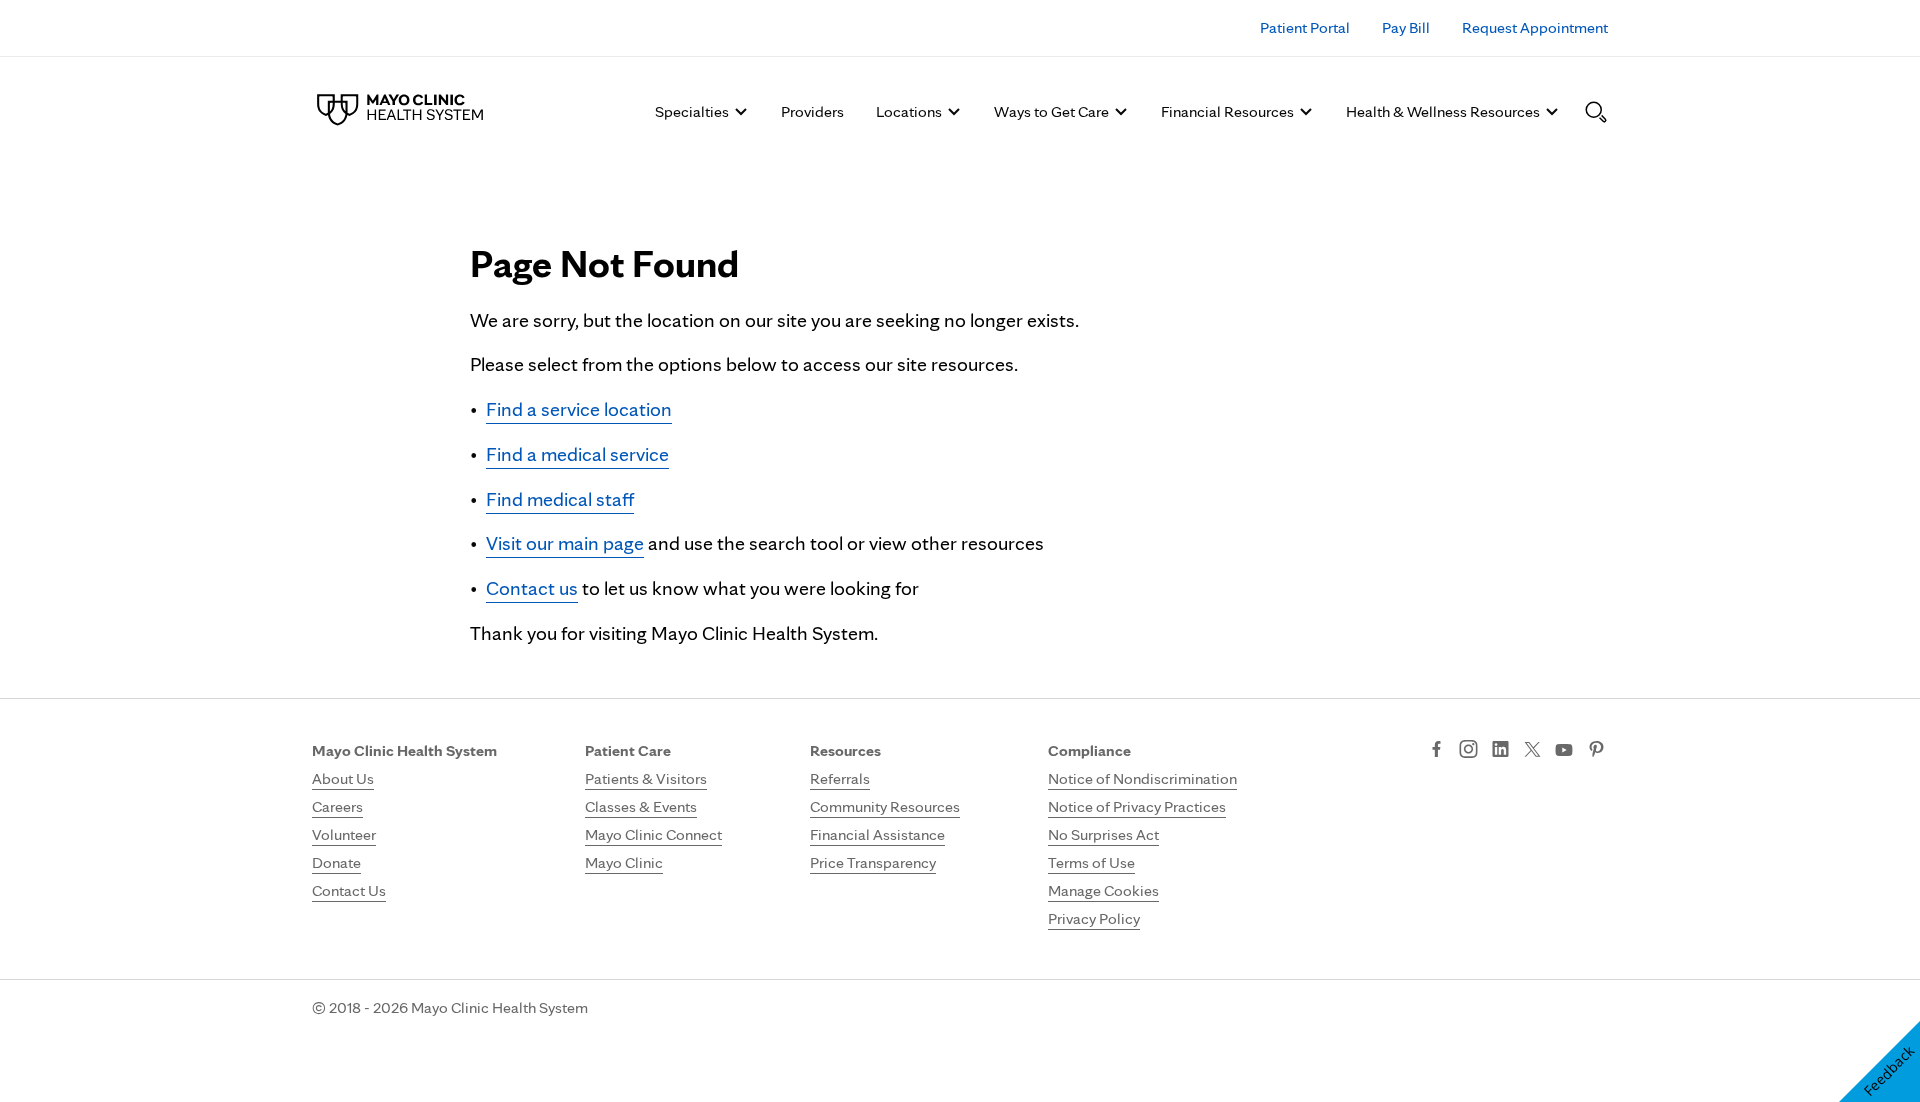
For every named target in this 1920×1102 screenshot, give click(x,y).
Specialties (692, 111)
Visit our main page (565, 543)
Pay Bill (1406, 27)
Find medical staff (560, 499)
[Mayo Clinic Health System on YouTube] (1564, 750)
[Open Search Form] (1596, 112)
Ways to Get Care (1051, 111)
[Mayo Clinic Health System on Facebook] (1436, 751)
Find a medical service (577, 454)
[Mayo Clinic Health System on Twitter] (1532, 751)
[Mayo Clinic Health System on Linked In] (1500, 751)
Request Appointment (1535, 27)
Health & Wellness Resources (1443, 111)
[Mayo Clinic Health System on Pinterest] (1596, 751)
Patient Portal (1305, 27)
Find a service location (579, 409)
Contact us (532, 588)
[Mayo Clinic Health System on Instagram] (1468, 751)
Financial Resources (1227, 111)
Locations (909, 111)
